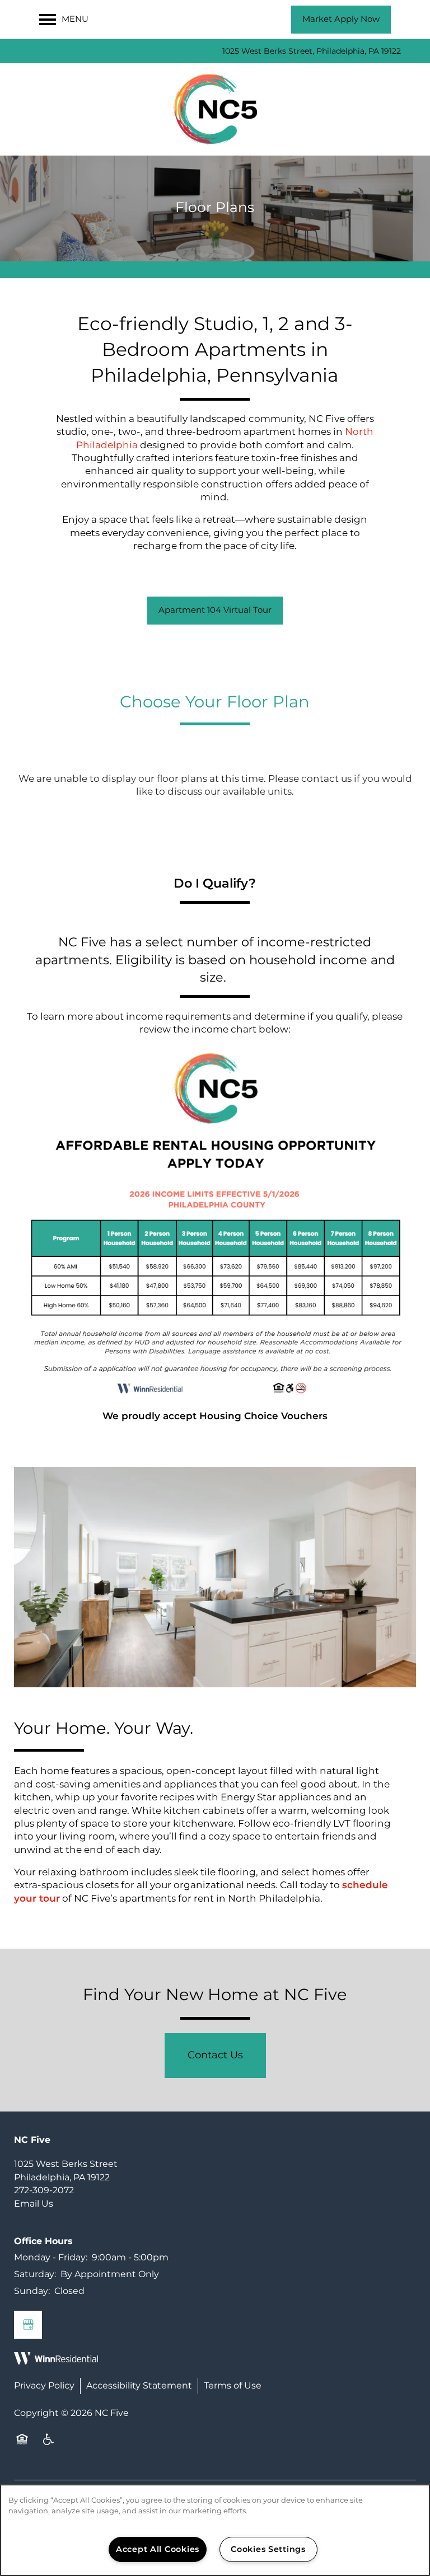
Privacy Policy (44, 2386)
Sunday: (32, 2291)
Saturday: (35, 2274)
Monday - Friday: (51, 2258)
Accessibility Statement (139, 2386)
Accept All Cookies (158, 2549)
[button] (341, 20)
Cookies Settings (268, 2549)
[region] (215, 2530)
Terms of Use (233, 2386)
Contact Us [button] (215, 2055)
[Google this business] (28, 2325)
